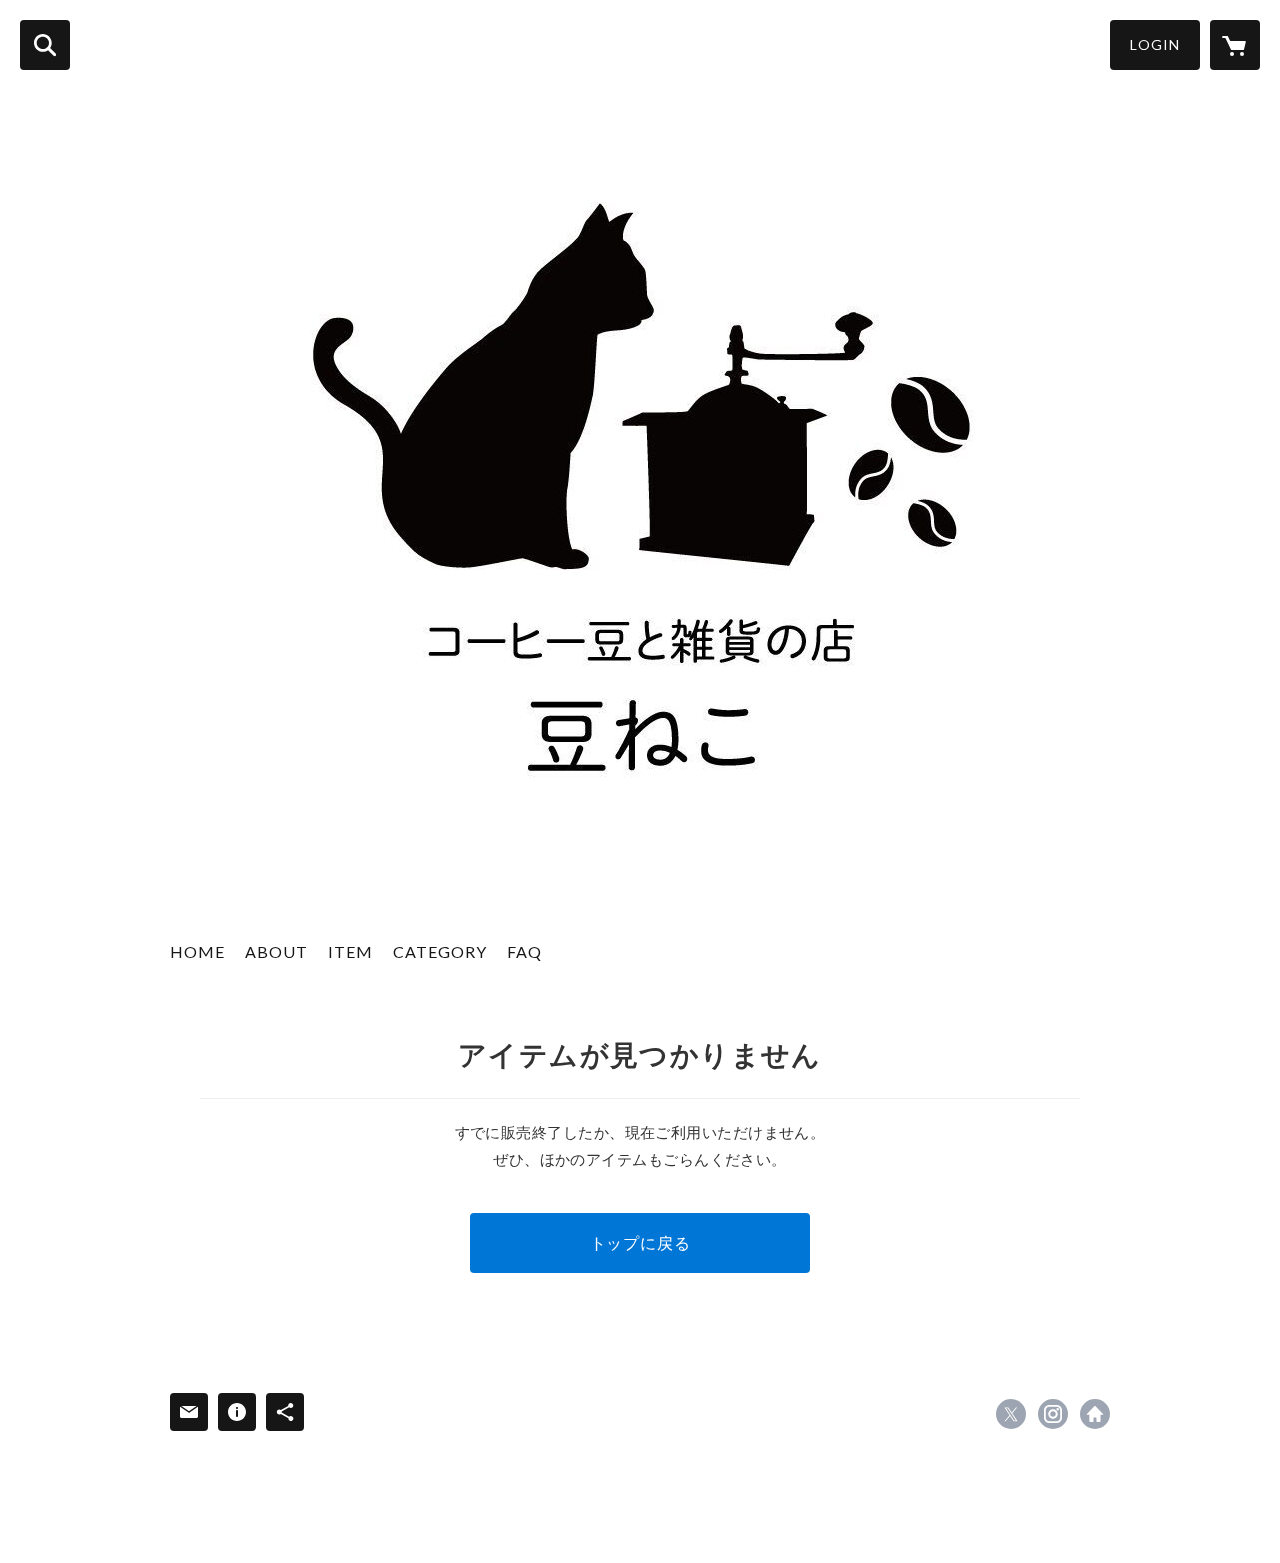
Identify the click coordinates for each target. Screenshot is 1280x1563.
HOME (197, 951)
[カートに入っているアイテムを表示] (1235, 45)
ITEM (350, 951)
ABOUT (276, 951)
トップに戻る (640, 1242)
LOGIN (1155, 44)
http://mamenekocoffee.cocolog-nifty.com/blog (1095, 1414)
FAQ (524, 951)
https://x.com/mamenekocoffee (1011, 1414)
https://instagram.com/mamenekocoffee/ (1053, 1414)
